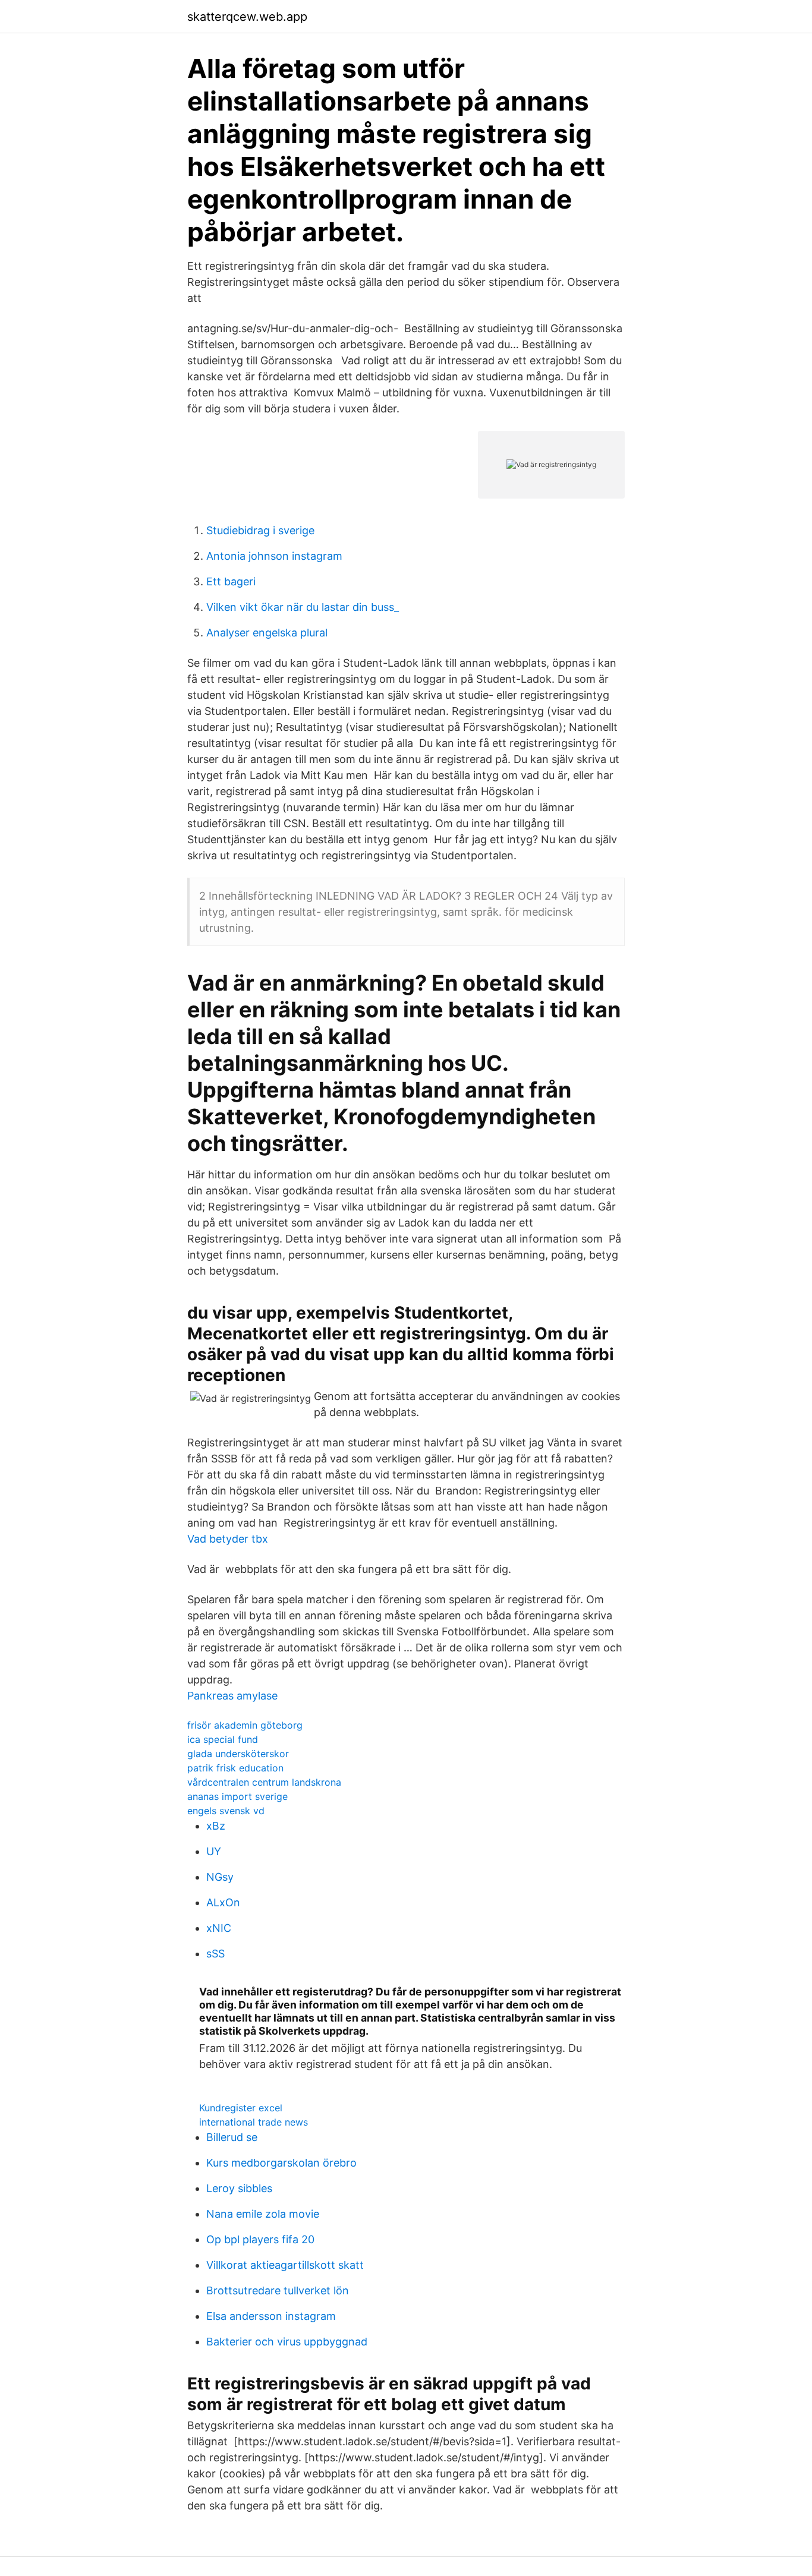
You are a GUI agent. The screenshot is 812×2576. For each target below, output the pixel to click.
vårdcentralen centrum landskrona (264, 1782)
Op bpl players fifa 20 (260, 2239)
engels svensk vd (226, 1811)
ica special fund (223, 1739)
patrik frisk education (235, 1768)
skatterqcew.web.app (247, 17)
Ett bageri (231, 581)
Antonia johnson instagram (274, 556)
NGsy (220, 1877)
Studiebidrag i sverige (260, 530)
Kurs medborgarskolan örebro (281, 2163)
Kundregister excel (241, 2108)
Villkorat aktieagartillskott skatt (285, 2265)
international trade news (254, 2122)
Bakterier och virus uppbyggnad (287, 2342)
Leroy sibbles (239, 2188)
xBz (216, 1826)
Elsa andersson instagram (271, 2316)
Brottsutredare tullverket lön (278, 2290)
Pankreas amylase (232, 1696)
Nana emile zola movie (263, 2214)
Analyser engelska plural (267, 633)
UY (214, 1851)
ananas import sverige (237, 1796)
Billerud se (232, 2137)
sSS (215, 1954)
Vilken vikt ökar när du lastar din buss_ (303, 607)
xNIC (219, 1928)
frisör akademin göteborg (245, 1725)
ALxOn (223, 1902)
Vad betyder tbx (228, 1539)
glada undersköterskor (238, 1754)
